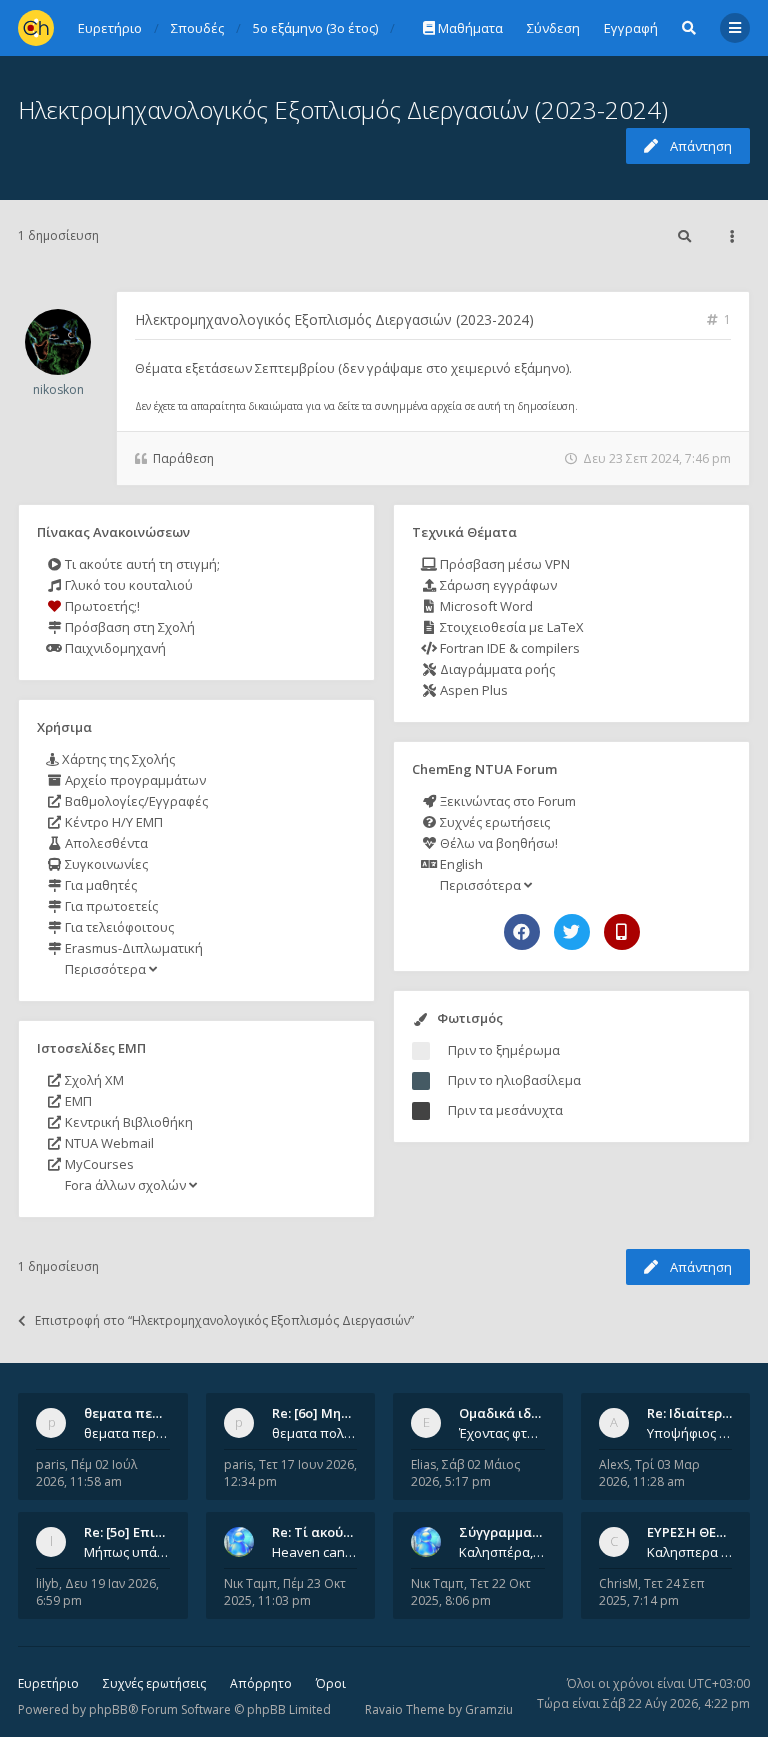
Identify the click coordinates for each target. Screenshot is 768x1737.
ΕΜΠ (77, 1101)
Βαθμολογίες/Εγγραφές (135, 801)
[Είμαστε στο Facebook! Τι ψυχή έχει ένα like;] (522, 932)
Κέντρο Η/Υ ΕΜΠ (112, 822)
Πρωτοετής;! (101, 606)
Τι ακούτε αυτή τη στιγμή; (141, 564)
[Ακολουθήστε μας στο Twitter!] (572, 932)
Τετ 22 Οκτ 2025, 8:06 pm (471, 1592)
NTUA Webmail (108, 1143)
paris (50, 1464)
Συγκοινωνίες (105, 864)
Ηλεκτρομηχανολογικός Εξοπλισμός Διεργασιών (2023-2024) (343, 109)
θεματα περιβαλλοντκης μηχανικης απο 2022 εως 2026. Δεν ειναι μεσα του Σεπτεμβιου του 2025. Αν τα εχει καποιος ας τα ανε (127, 1433)
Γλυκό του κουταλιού (127, 585)
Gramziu (489, 1709)
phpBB (108, 1709)
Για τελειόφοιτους (118, 927)
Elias (423, 1464)
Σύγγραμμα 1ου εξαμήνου (541, 1532)
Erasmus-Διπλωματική (132, 948)
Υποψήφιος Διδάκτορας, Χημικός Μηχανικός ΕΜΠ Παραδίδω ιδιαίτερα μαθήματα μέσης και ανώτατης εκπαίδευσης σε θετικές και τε (690, 1433)
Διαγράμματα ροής (496, 669)
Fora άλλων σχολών (125, 1185)
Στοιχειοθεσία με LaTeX (510, 627)
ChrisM (618, 1583)
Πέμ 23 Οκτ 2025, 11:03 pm (285, 1592)
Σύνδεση (553, 28)
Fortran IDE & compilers (508, 648)
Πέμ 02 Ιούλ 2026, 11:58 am (86, 1473)
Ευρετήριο (48, 1683)
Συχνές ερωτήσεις (493, 822)
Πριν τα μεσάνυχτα (505, 1110)
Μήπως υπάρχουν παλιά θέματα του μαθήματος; (127, 1552)
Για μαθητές (99, 885)
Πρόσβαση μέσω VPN (503, 564)
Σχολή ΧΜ (93, 1080)
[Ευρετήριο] (36, 28)
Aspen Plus (472, 690)
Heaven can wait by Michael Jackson (315, 1552)
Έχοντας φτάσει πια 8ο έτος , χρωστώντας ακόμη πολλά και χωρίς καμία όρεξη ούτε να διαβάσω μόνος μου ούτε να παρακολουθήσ (502, 1433)
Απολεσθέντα (105, 843)
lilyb (47, 1583)
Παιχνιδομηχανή (114, 648)
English (460, 864)
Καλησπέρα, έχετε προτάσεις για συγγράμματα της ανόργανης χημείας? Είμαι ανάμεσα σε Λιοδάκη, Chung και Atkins (502, 1552)
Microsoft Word (485, 606)
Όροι (331, 1683)
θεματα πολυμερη (315, 1433)
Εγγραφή (631, 28)
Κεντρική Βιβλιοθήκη (127, 1122)
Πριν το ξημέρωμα (504, 1050)
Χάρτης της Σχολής (117, 759)
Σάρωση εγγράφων (497, 585)
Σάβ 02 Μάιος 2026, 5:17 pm (465, 1473)
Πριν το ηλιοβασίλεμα (514, 1080)
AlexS (614, 1464)
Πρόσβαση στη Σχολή (128, 627)
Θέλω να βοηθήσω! (497, 843)
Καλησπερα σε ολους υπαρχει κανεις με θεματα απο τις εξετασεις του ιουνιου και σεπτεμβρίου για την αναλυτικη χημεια (690, 1552)
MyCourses (98, 1164)
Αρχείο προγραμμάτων (134, 780)
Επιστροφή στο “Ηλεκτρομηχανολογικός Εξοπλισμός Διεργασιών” (224, 1320)
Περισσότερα (105, 969)
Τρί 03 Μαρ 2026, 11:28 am (649, 1473)
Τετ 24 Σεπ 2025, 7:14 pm (652, 1592)
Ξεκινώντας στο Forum (506, 801)
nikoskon (58, 389)
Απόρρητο (261, 1683)
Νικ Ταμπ (250, 1583)
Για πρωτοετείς (110, 906)
